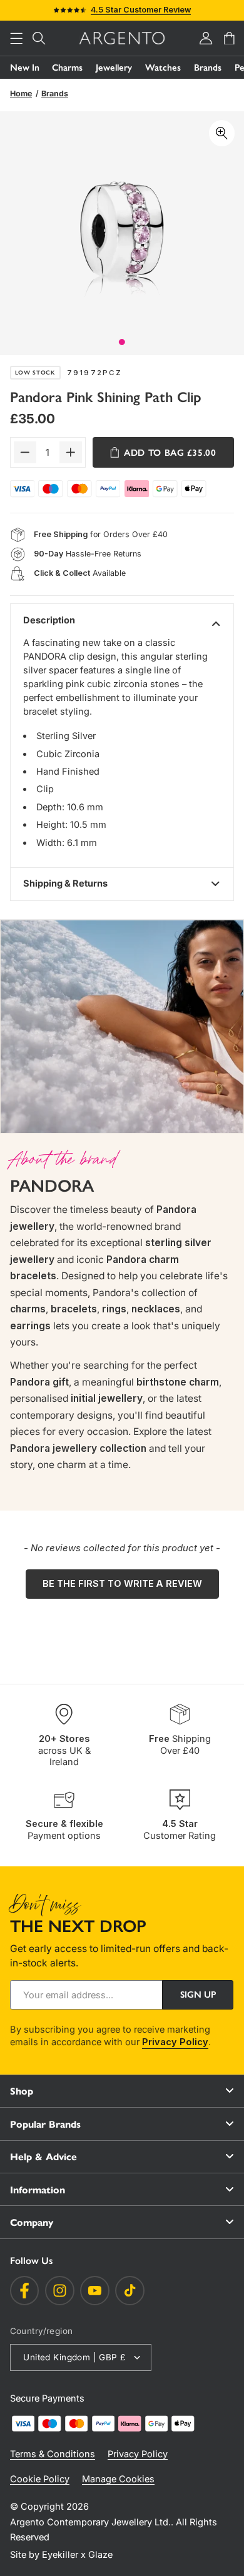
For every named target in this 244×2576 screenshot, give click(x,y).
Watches (163, 68)
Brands (208, 68)
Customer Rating (180, 1830)
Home (21, 93)
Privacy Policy (175, 2042)
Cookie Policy (40, 2479)
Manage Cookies (118, 2479)
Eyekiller (60, 2555)
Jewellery (114, 68)
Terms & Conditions (53, 2454)
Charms (67, 68)
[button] (16, 38)
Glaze (100, 2555)
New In (25, 68)
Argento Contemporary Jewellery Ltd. (90, 2522)
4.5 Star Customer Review (141, 10)
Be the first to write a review (122, 1584)
